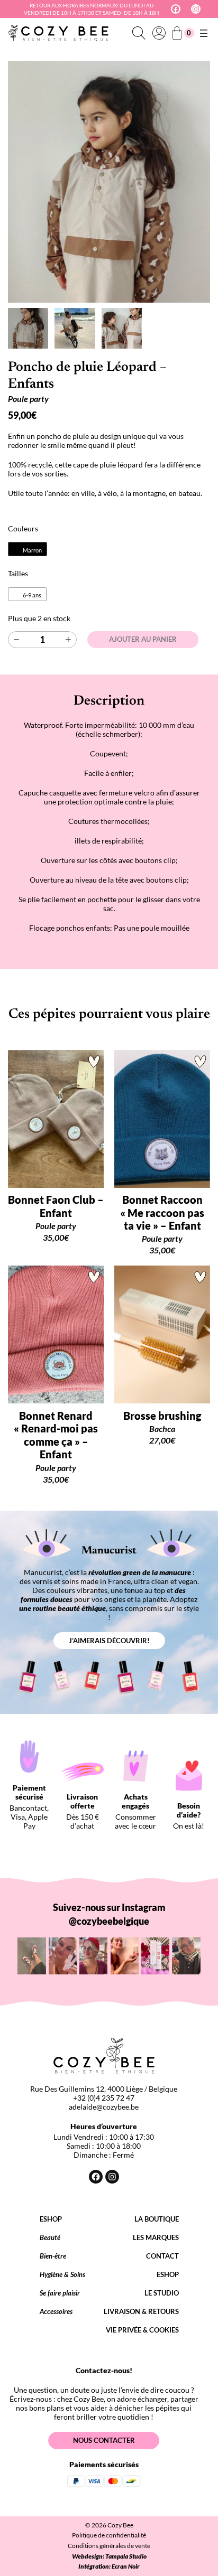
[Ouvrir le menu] (204, 33)
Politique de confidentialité (109, 2535)
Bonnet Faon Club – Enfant (56, 1206)
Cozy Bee (120, 2525)
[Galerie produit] (109, 182)
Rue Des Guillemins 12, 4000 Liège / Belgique (104, 2089)
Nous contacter (104, 2440)
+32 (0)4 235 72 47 (104, 2098)
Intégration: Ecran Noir (109, 2566)
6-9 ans (32, 596)
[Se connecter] (159, 33)
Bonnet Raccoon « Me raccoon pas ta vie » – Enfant (162, 1212)
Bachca (162, 1428)
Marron (32, 551)
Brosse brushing (162, 1416)
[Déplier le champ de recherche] (139, 33)
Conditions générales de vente (109, 2546)
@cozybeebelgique (109, 1921)
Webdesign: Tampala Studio (109, 2556)
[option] (75, 328)
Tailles (18, 573)
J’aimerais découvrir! (109, 1641)
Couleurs (23, 528)
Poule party (28, 399)
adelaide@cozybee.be (104, 2107)
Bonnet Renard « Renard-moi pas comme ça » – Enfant (56, 1435)
